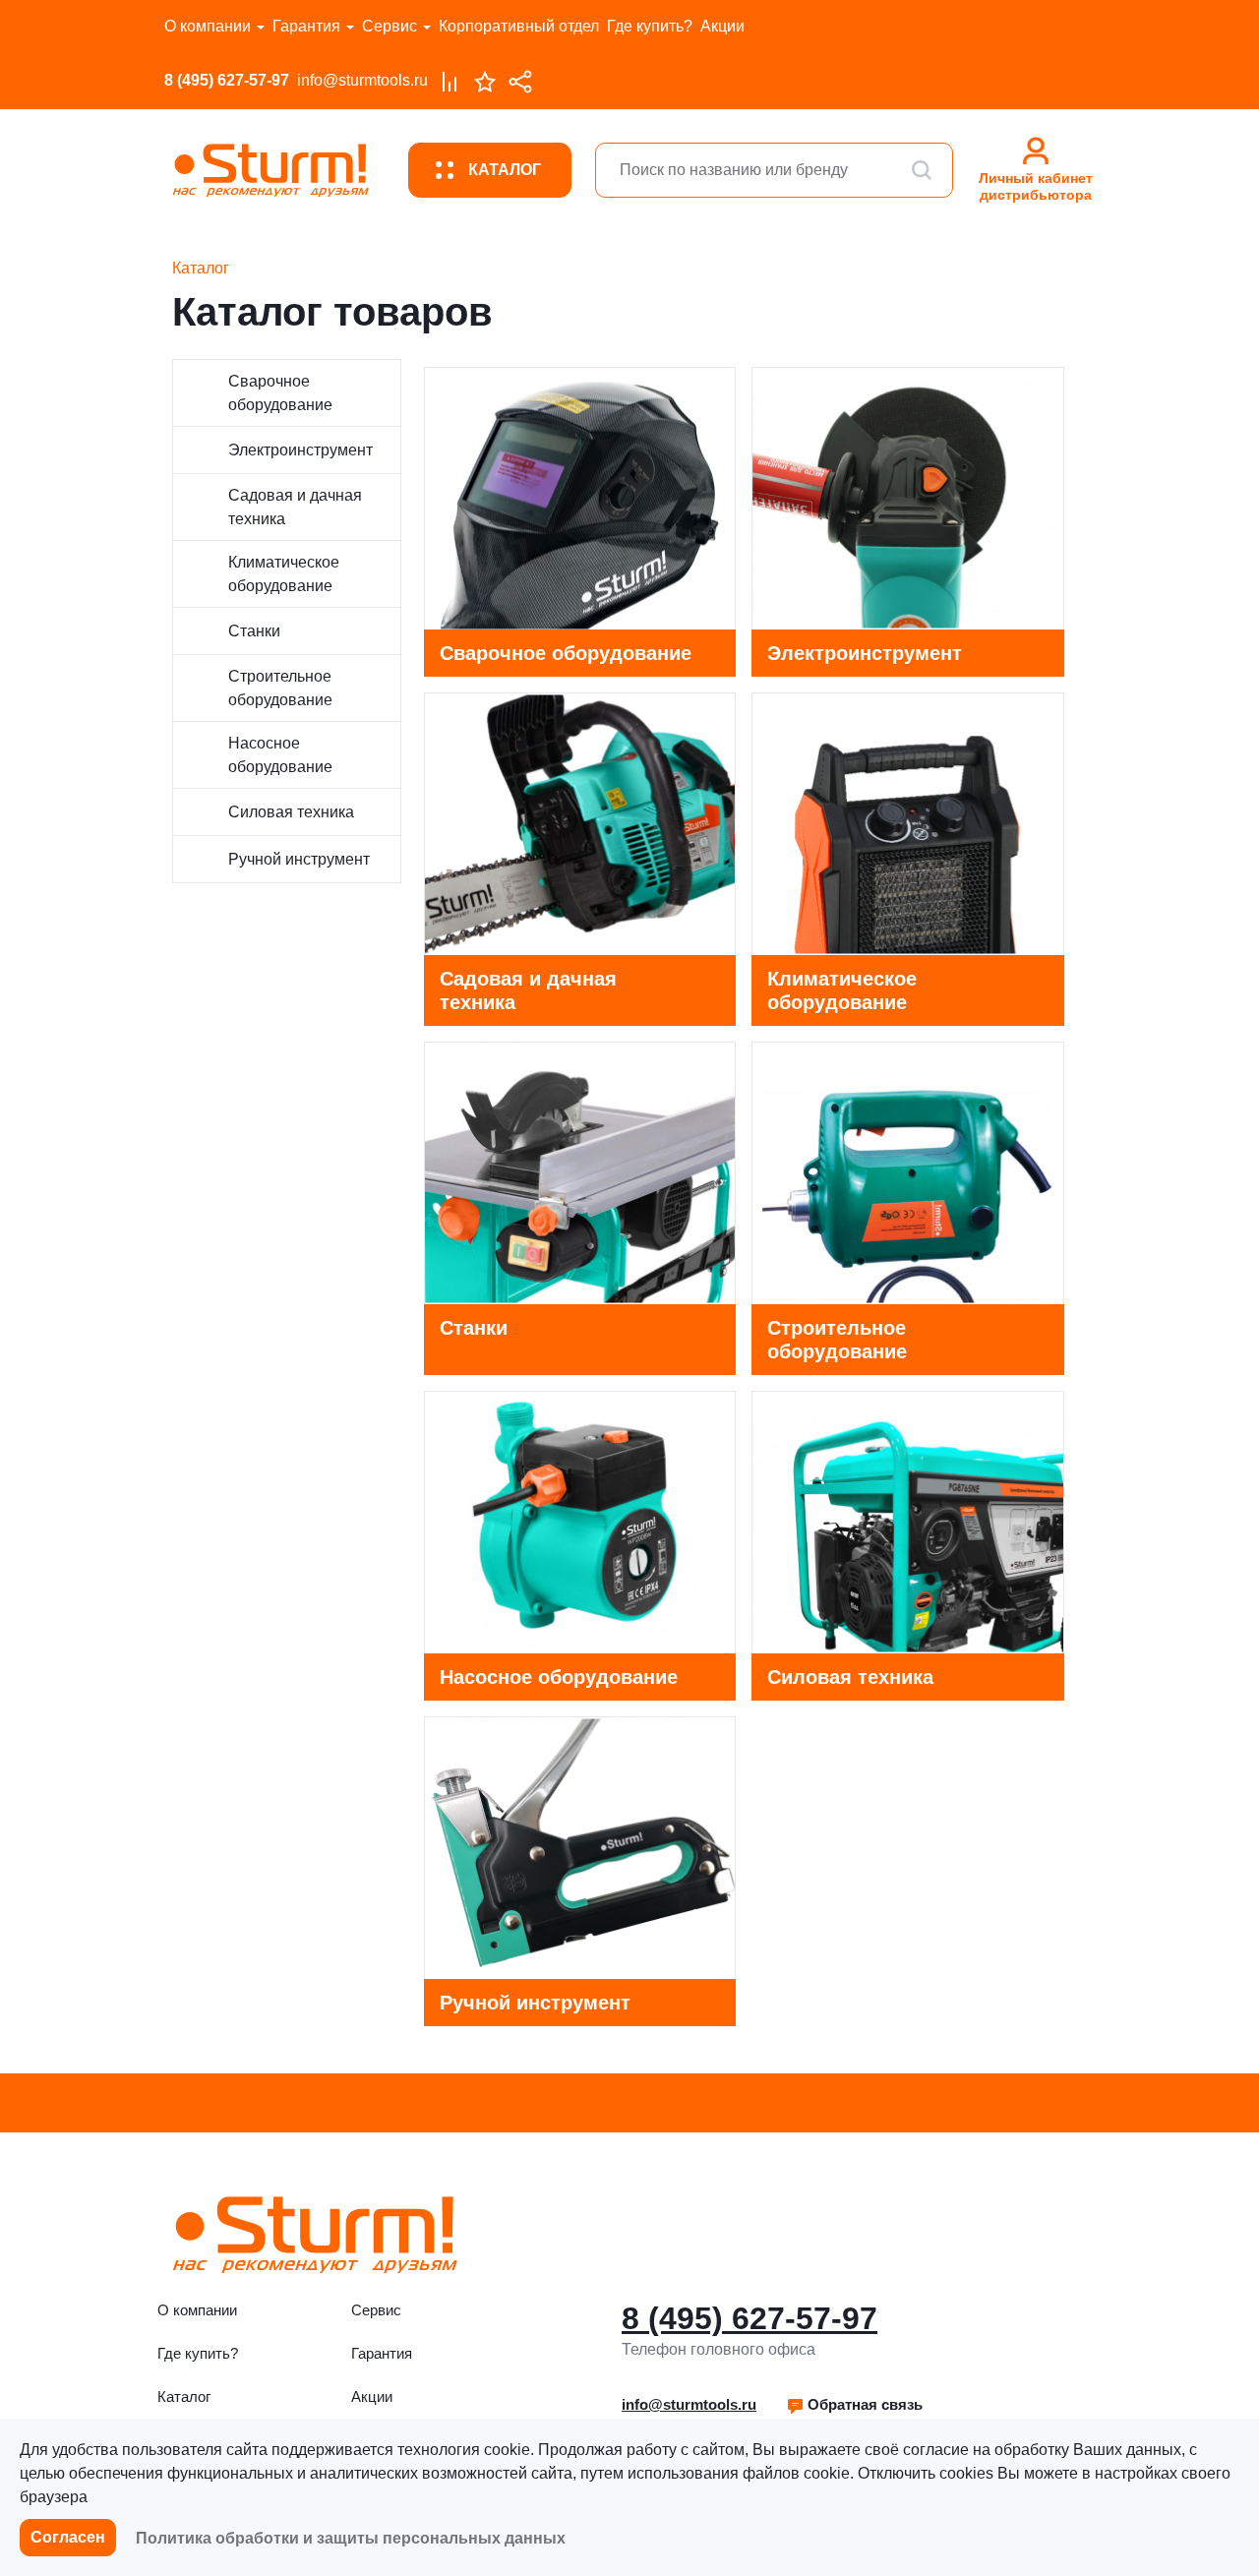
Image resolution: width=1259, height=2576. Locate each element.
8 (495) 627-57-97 (227, 80)
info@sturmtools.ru (362, 80)
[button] (854, 2405)
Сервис (390, 26)
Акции (722, 26)
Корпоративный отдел (519, 26)
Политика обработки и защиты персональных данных (351, 2538)
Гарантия (306, 26)
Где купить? (650, 26)
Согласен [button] (68, 2537)
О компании (208, 26)
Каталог (184, 2396)
